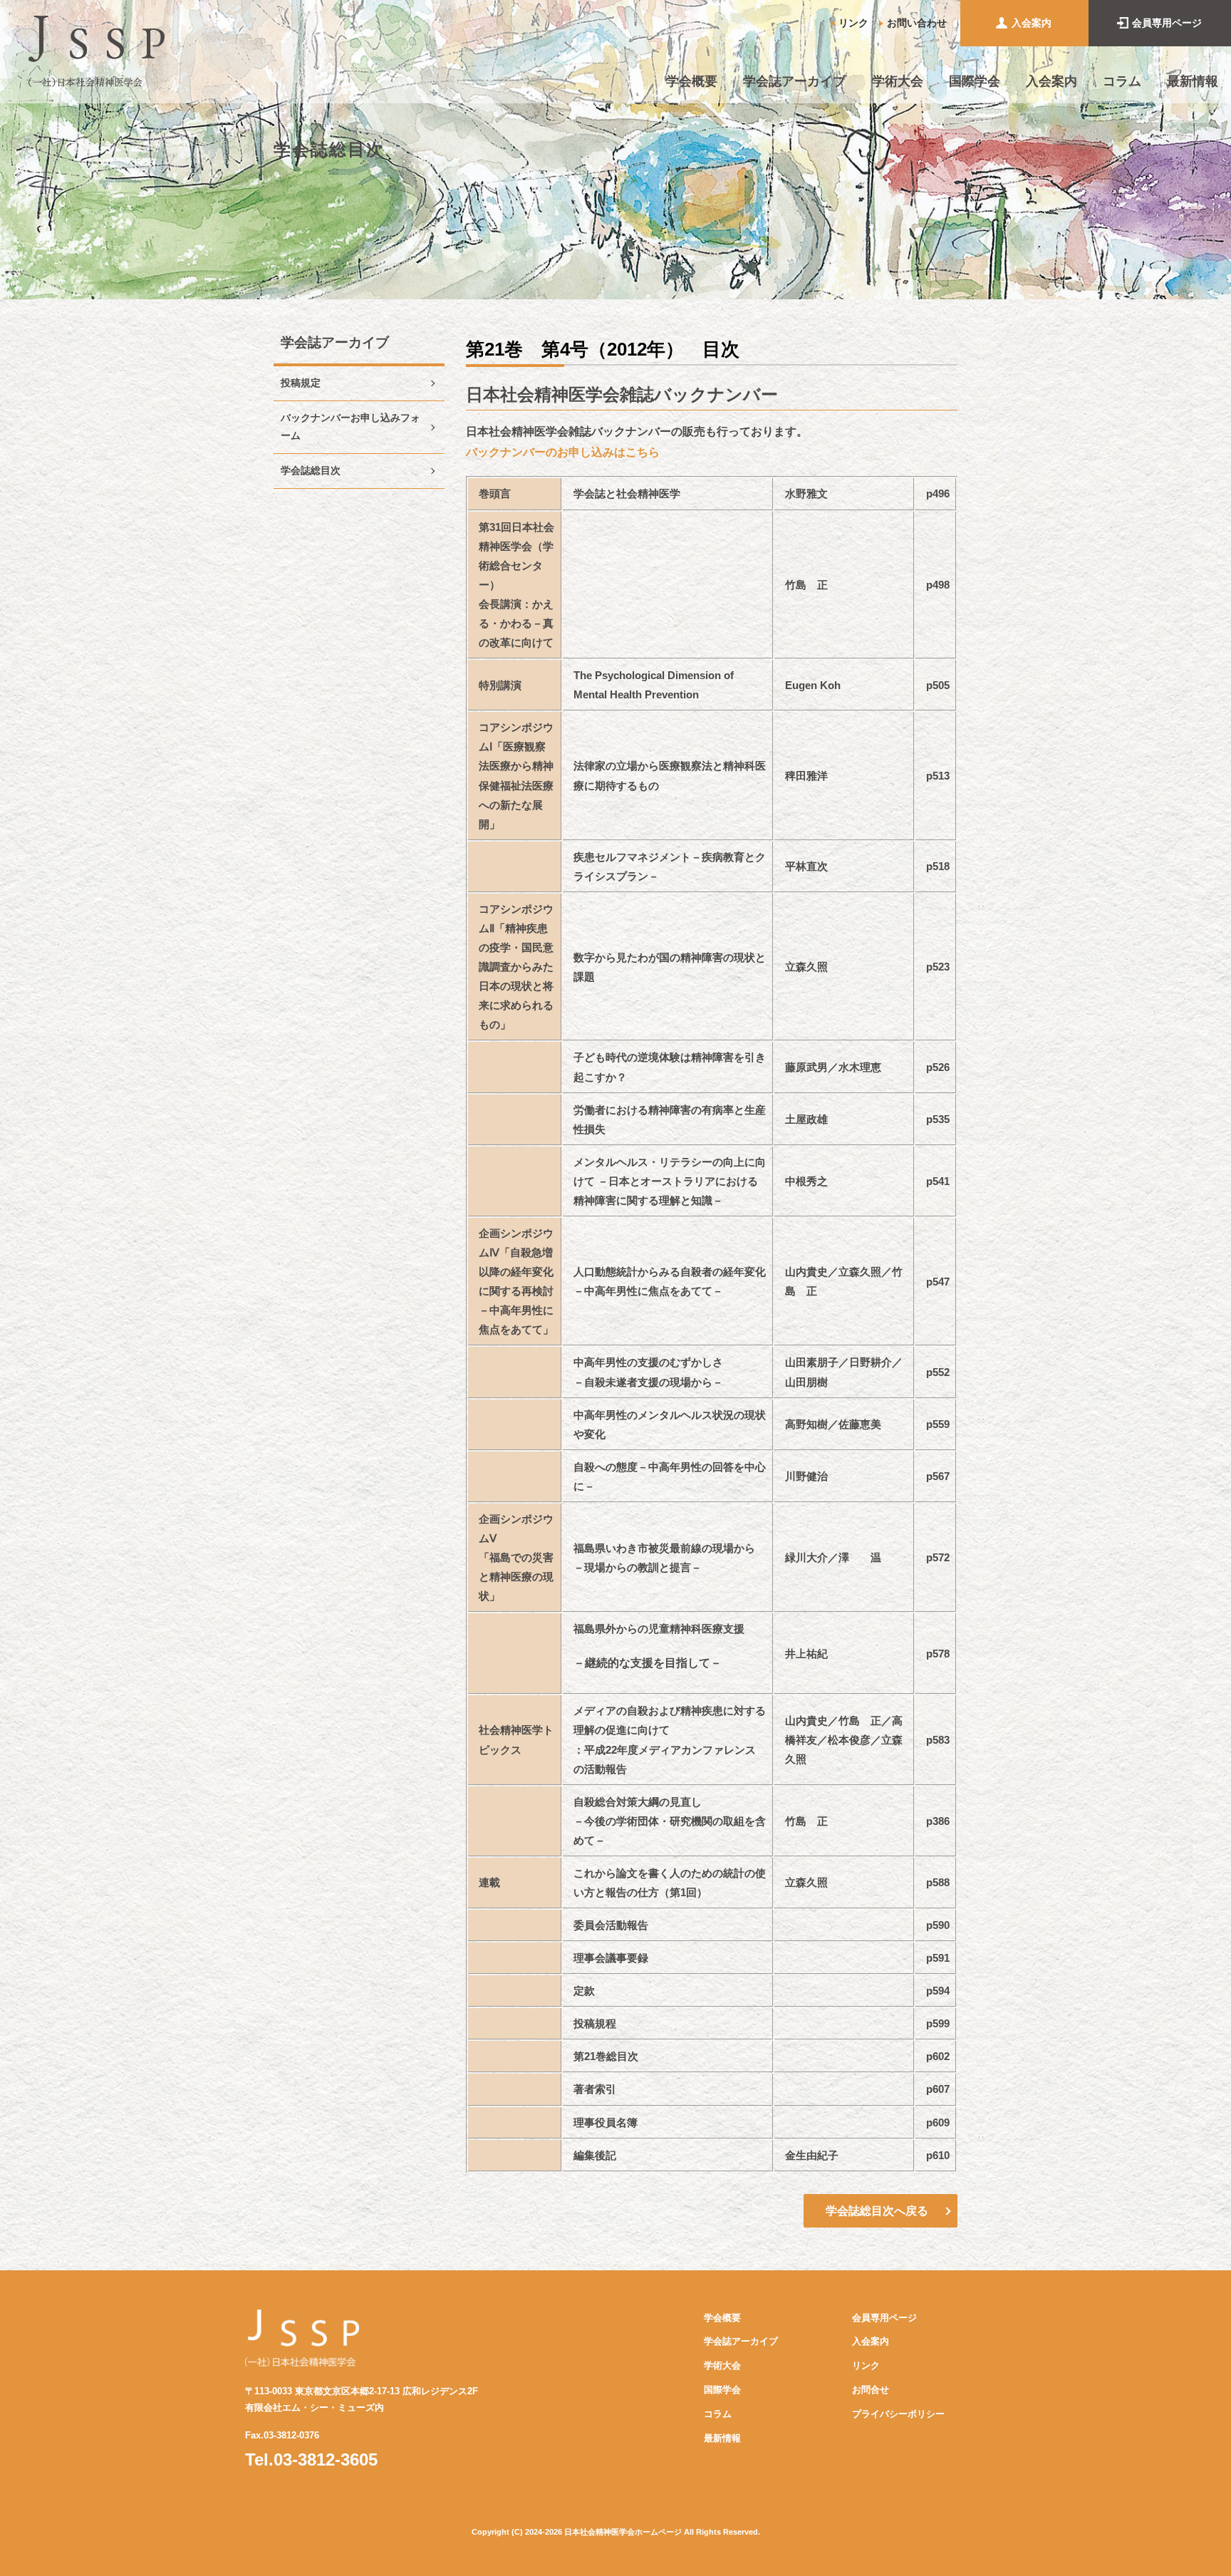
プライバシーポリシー (898, 2414)
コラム (1122, 81)
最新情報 (1193, 81)
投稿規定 (301, 383)
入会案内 (1032, 23)
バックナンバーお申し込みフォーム (350, 426)
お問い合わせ (917, 23)
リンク (853, 23)
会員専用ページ (1167, 23)
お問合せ (871, 2390)
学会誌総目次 (311, 471)
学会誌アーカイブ (794, 81)
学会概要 (692, 81)
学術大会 (898, 81)
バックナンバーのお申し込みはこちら (563, 452)
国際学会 (975, 81)
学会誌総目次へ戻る (877, 2210)
